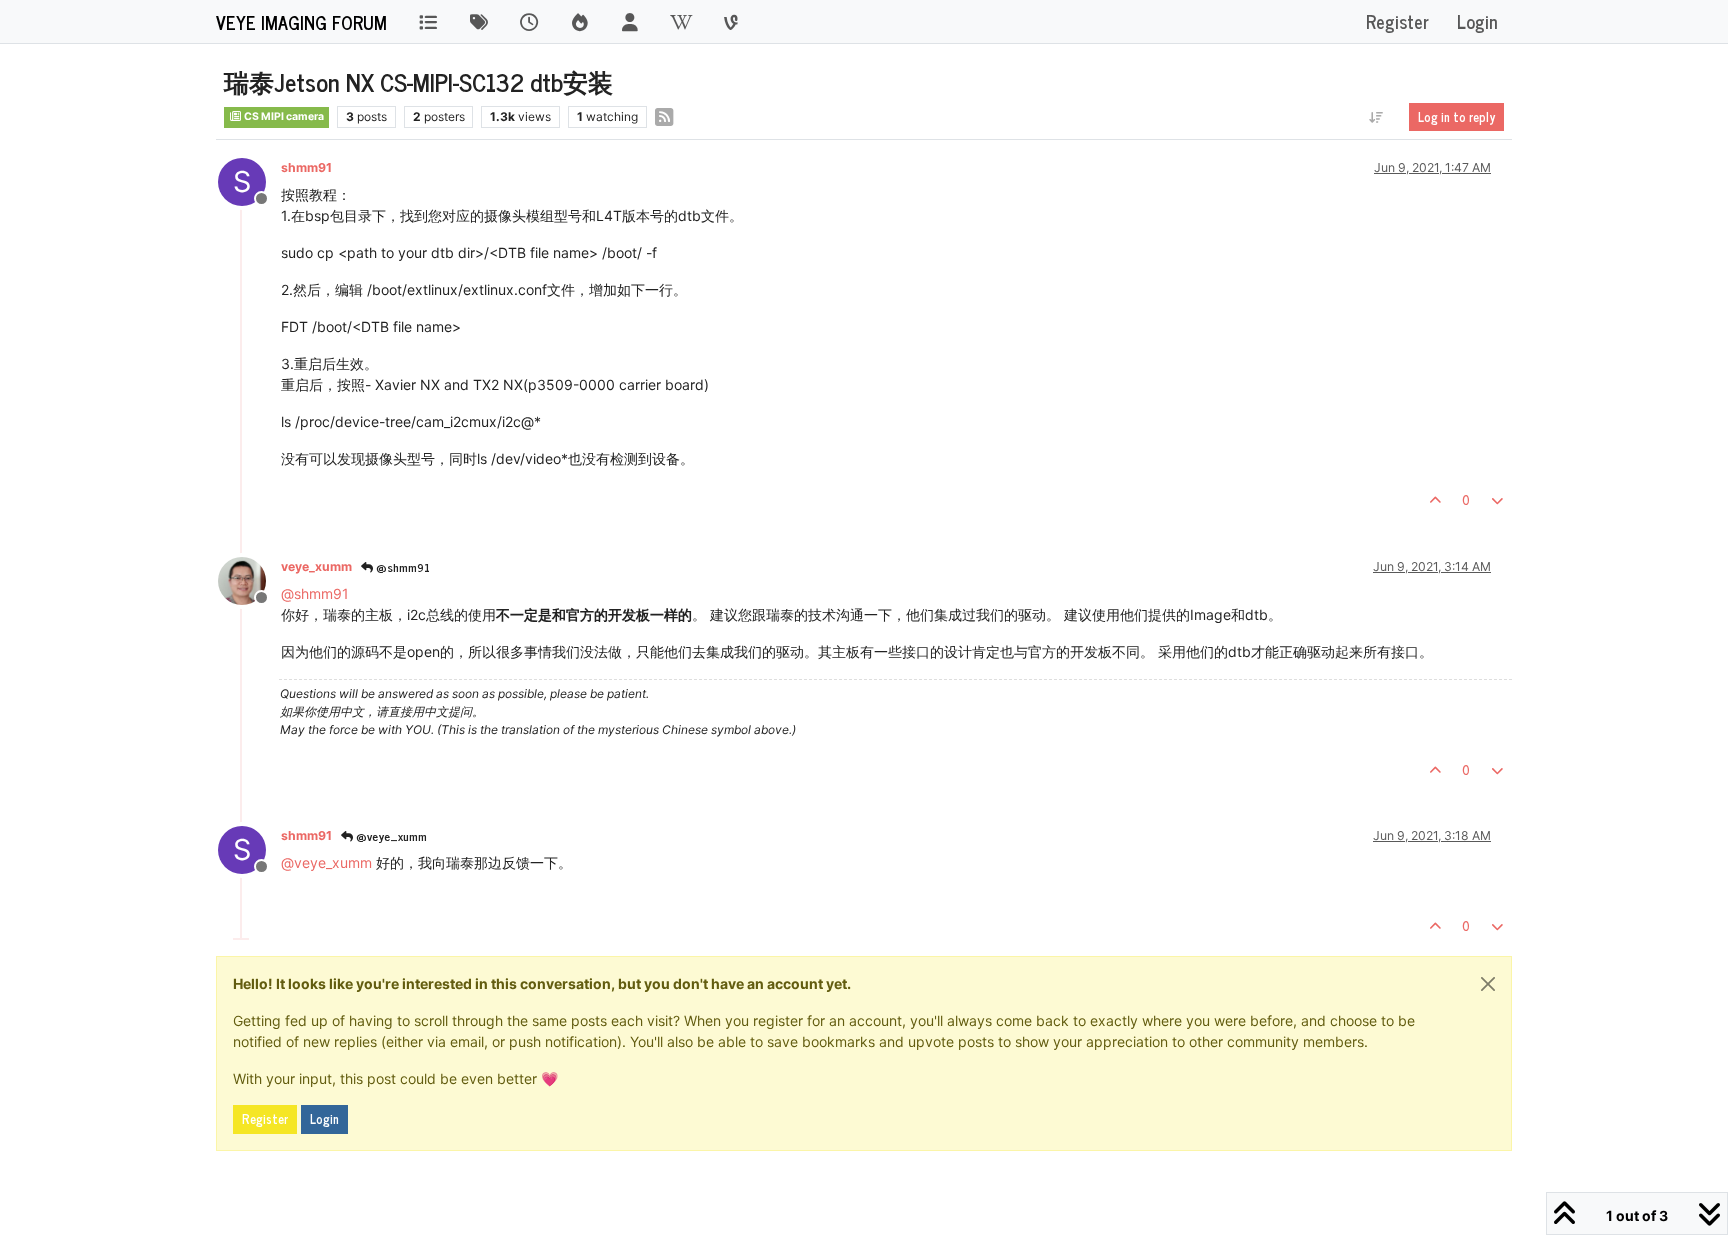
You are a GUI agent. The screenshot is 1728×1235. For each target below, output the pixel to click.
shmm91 (306, 167)
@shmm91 (401, 567)
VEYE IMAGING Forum (301, 22)
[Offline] (249, 579)
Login (324, 1119)
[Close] (1488, 984)
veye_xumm (316, 566)
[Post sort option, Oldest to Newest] (1376, 117)
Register (265, 1119)
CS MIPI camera (283, 116)
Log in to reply (1456, 117)
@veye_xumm (390, 836)
